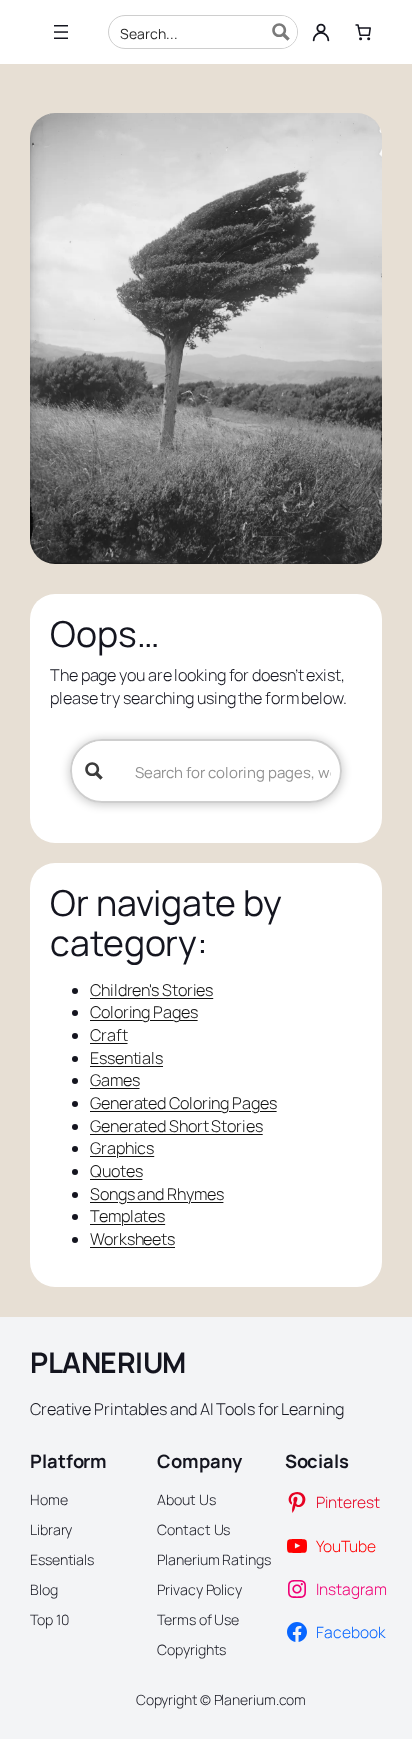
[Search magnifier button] (281, 32)
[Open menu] (61, 32)
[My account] (321, 32)
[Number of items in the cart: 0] (363, 32)
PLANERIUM (108, 1362)
